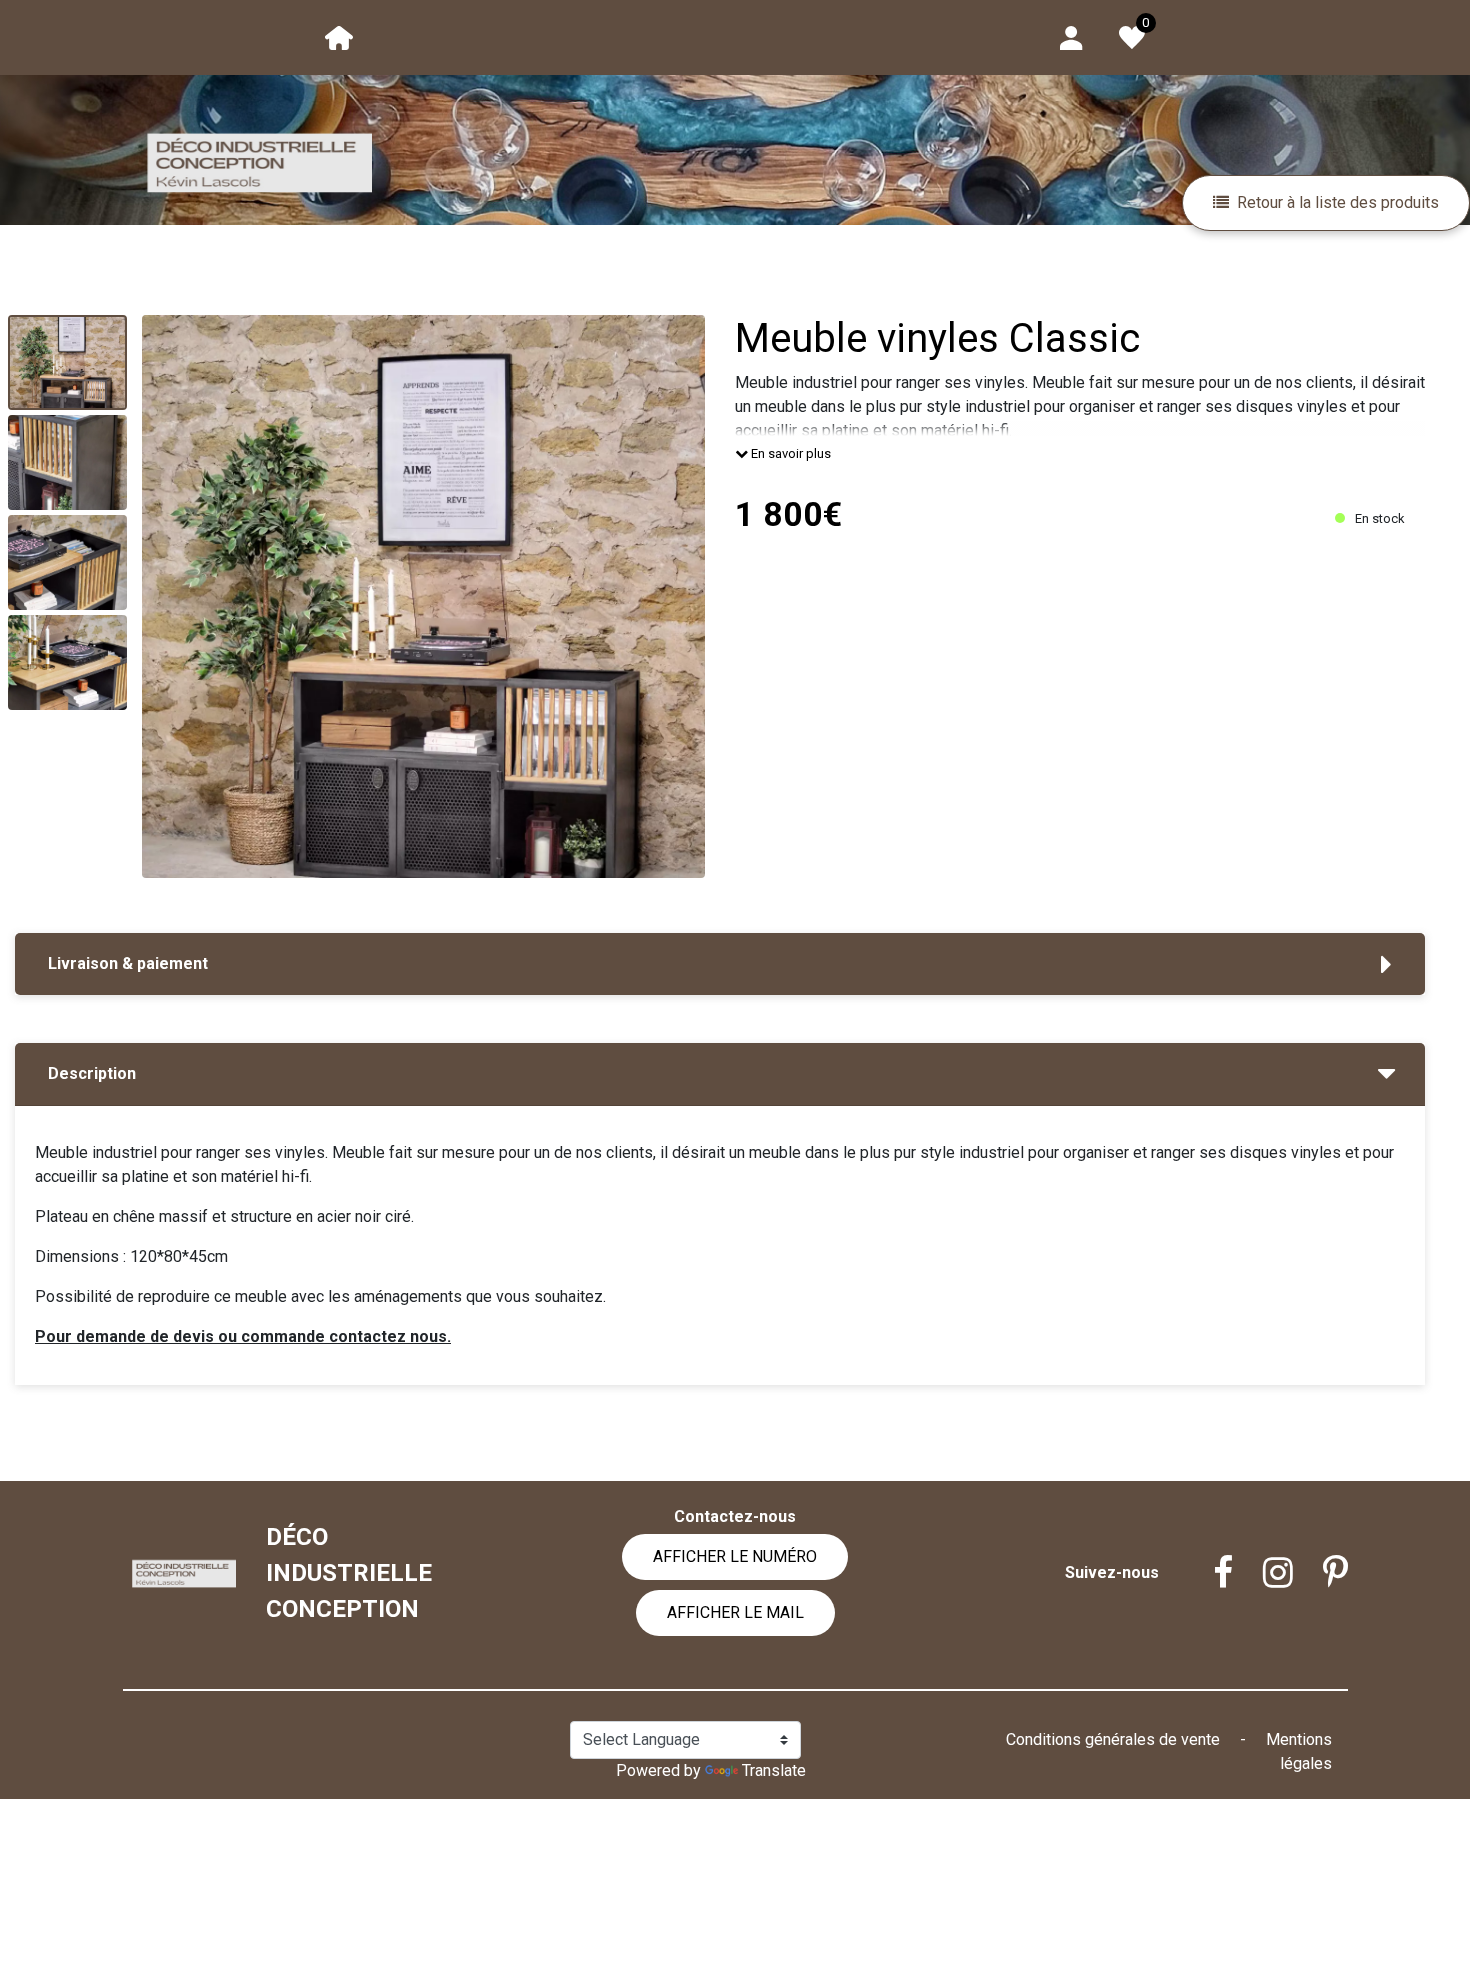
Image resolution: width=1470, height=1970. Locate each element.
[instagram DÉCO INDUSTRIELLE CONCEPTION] (1263, 1573)
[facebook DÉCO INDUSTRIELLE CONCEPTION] (1208, 1573)
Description (92, 1073)
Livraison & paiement (128, 963)
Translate (774, 1770)
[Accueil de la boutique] (339, 36)
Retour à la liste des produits (1338, 202)
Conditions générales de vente (1115, 1739)
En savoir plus (789, 453)
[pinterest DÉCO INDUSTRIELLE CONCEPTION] (1320, 1573)
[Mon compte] (1071, 36)
